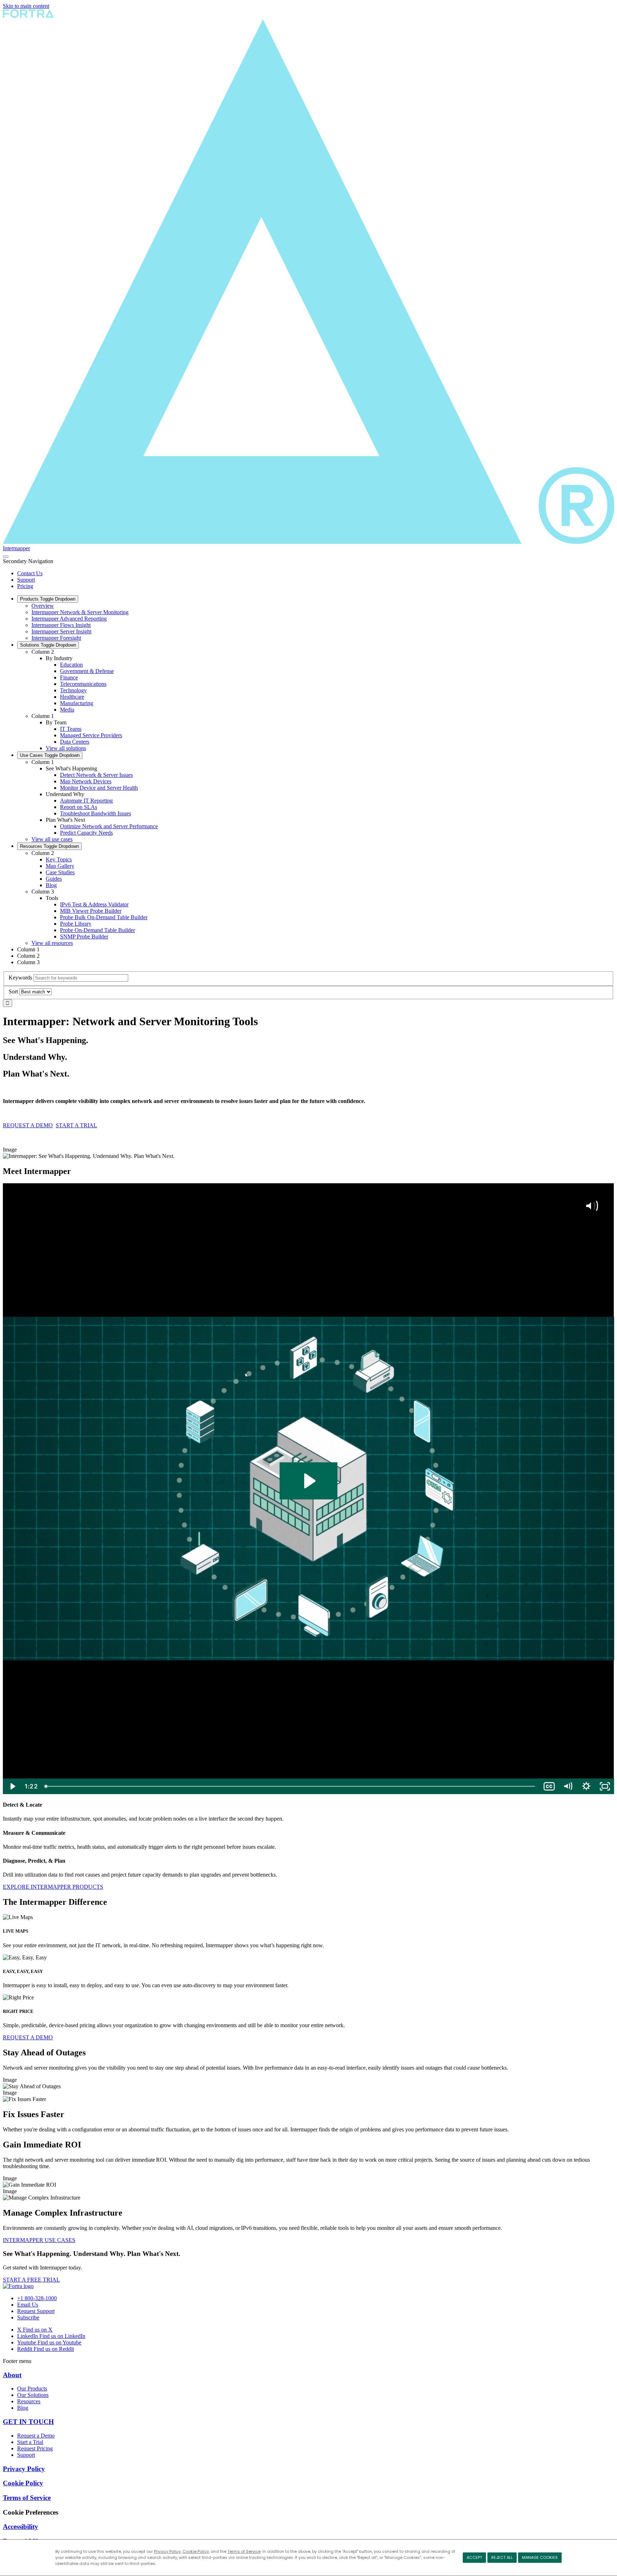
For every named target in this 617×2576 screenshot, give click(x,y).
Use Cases (50, 755)
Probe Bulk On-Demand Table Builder (104, 917)
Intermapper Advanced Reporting (69, 619)
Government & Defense (87, 671)
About (12, 2375)
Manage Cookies (540, 2557)
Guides (54, 879)
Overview (43, 606)
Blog (51, 885)
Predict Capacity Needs (86, 833)
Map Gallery (60, 866)
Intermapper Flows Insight (61, 625)
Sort (13, 991)
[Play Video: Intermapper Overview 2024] (309, 1481)
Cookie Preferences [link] (31, 2512)
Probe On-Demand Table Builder (97, 930)
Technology (73, 690)
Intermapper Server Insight (61, 631)
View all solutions (66, 748)
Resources (49, 846)
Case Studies (60, 872)
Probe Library (76, 924)
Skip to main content (26, 6)
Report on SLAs (79, 807)
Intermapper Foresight (56, 638)
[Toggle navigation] (6, 557)
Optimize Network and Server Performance (109, 826)
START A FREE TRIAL (31, 2280)
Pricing (25, 586)
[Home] (18, 2286)
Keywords (20, 978)
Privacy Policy (167, 2551)
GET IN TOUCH (28, 2422)
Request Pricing (35, 2448)
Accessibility (21, 2527)
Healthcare (72, 697)
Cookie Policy (196, 2551)
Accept (474, 2557)
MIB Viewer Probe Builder (91, 911)
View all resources (52, 943)
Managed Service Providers (91, 735)
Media (67, 710)
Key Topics (59, 859)
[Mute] (568, 1786)
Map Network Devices (86, 781)
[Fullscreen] (605, 1786)
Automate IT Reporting (86, 801)
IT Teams (71, 729)
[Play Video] (12, 1786)
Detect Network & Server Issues (96, 775)
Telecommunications (83, 684)
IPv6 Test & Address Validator (94, 904)
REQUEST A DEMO (28, 1125)
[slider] (291, 1786)
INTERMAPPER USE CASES (39, 2240)
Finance (69, 677)
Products (48, 599)
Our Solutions (33, 2395)
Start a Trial (30, 2442)
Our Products (32, 2388)
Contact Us (30, 573)
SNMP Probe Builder (84, 937)
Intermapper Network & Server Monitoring (80, 612)
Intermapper (16, 548)
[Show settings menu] (586, 1786)
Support (26, 580)
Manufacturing (77, 703)
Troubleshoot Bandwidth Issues (96, 813)
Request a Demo (36, 2436)
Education (71, 665)
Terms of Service (244, 2551)
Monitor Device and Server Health (99, 788)
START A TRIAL (76, 1125)
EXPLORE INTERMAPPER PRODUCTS (53, 1887)
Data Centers (75, 742)
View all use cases (52, 839)
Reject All (502, 2557)
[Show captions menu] (549, 1786)
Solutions (48, 645)
